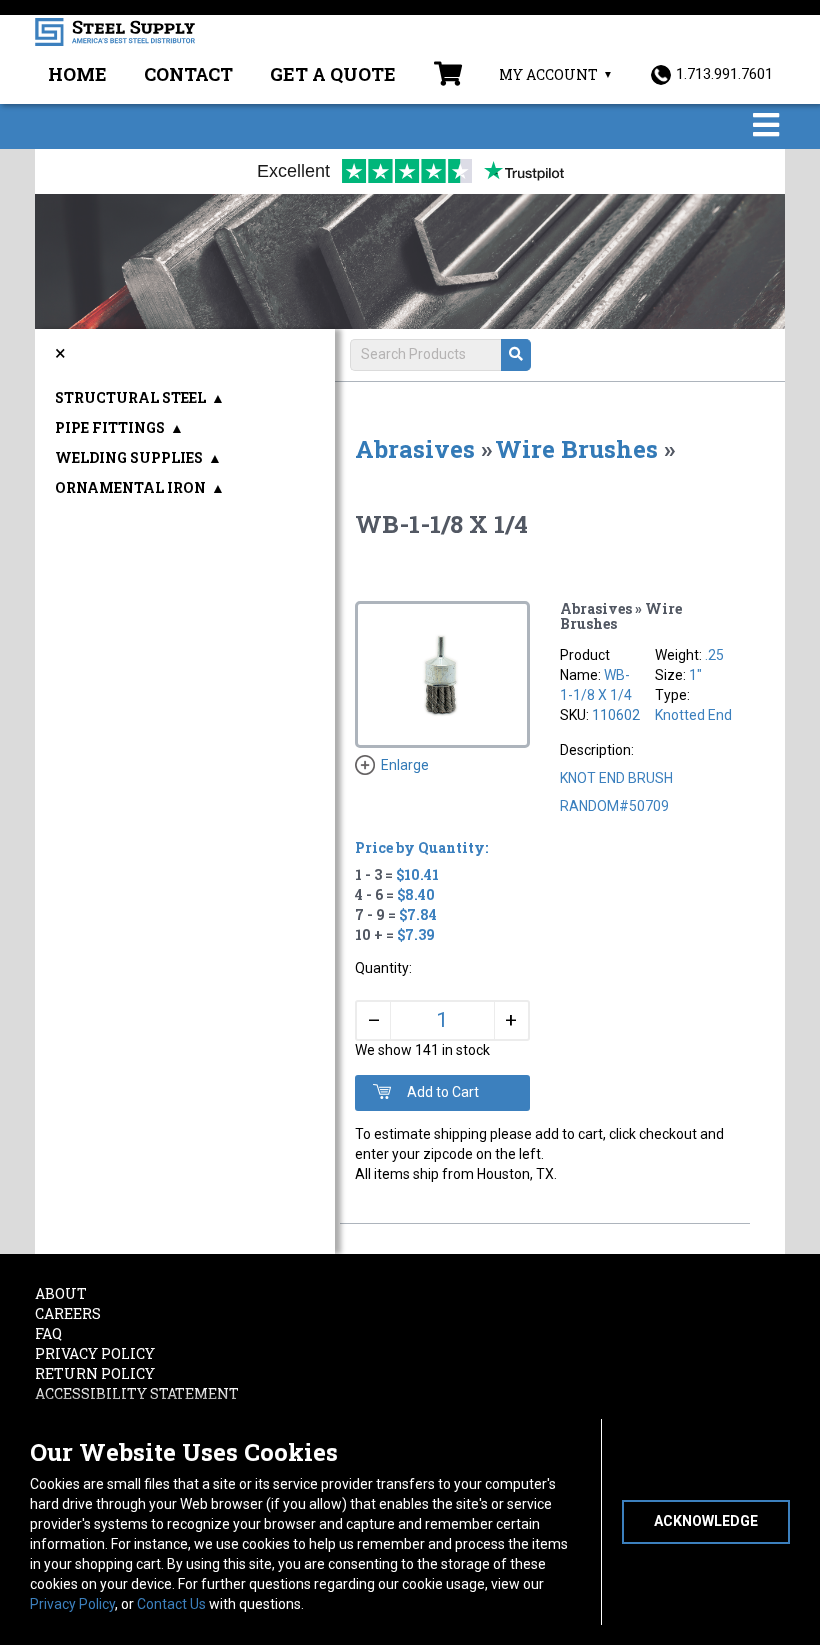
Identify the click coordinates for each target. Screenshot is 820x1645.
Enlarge (405, 765)
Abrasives (415, 449)
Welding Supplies (129, 457)
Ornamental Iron (130, 487)
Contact (188, 74)
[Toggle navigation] (766, 126)
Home (77, 74)
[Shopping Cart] (448, 76)
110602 (616, 715)
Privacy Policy (72, 1604)
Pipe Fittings (110, 427)
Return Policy (95, 1373)
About (61, 1293)
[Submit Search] (516, 355)
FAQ (48, 1333)
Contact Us (171, 1604)
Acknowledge (706, 1521)
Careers (68, 1313)
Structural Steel (130, 397)
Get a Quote (333, 74)
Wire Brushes (576, 449)
